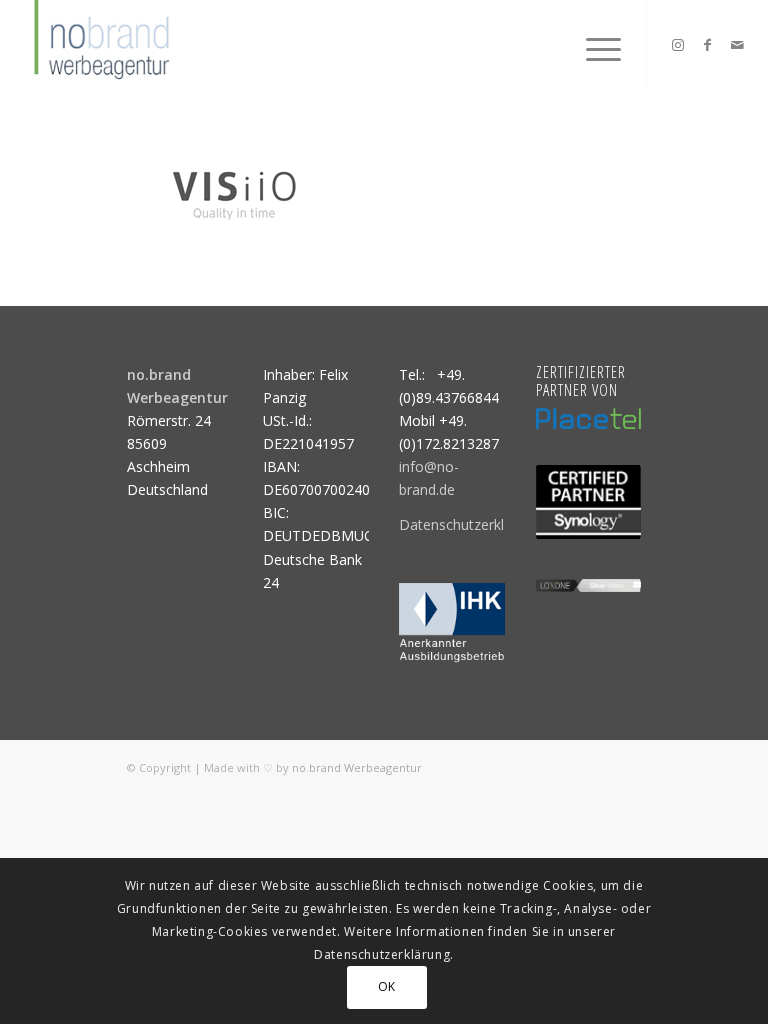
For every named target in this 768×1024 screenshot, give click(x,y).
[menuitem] (593, 45)
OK (387, 986)
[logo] (99, 45)
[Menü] (593, 45)
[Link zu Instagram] (678, 45)
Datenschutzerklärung (470, 524)
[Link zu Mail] (738, 45)
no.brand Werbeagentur (357, 767)
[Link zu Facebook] (708, 45)
